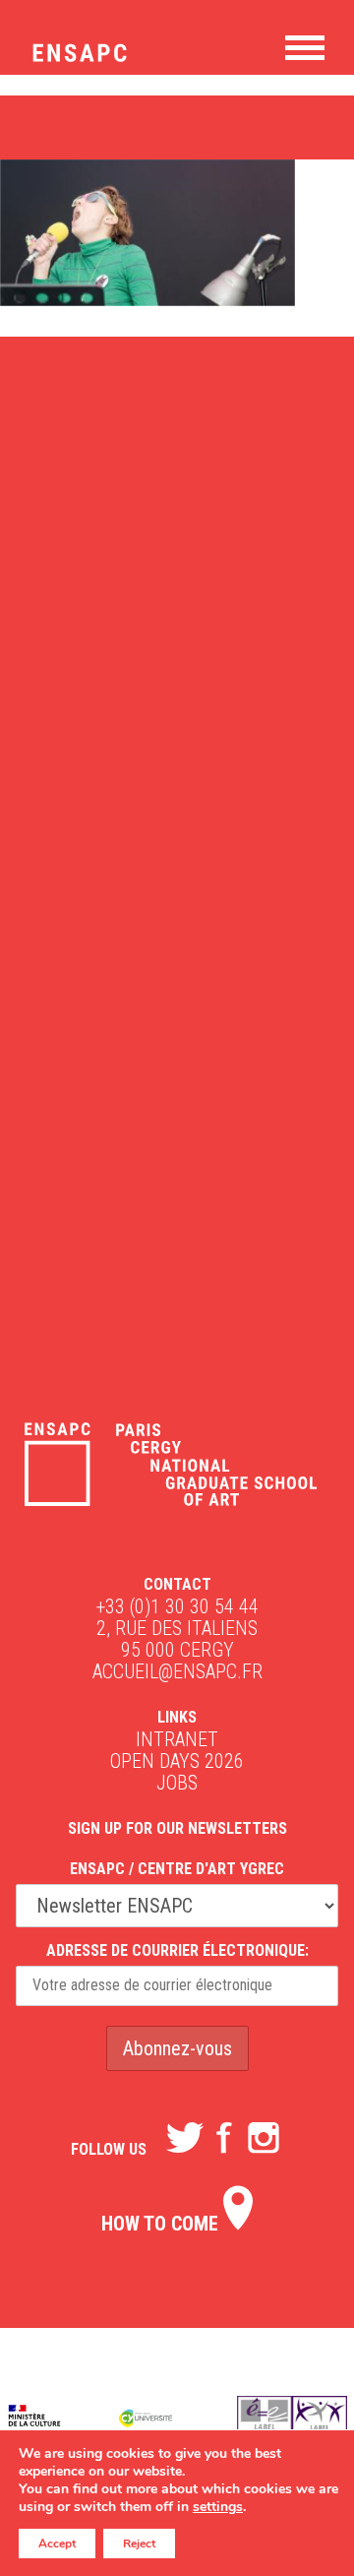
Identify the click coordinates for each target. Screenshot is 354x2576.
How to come (162, 2224)
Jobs (177, 1783)
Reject (139, 2544)
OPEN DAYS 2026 (177, 1761)
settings (218, 2507)
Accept (57, 2544)
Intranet (177, 1739)
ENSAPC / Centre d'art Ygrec (177, 1869)
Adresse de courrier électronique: (177, 1950)
